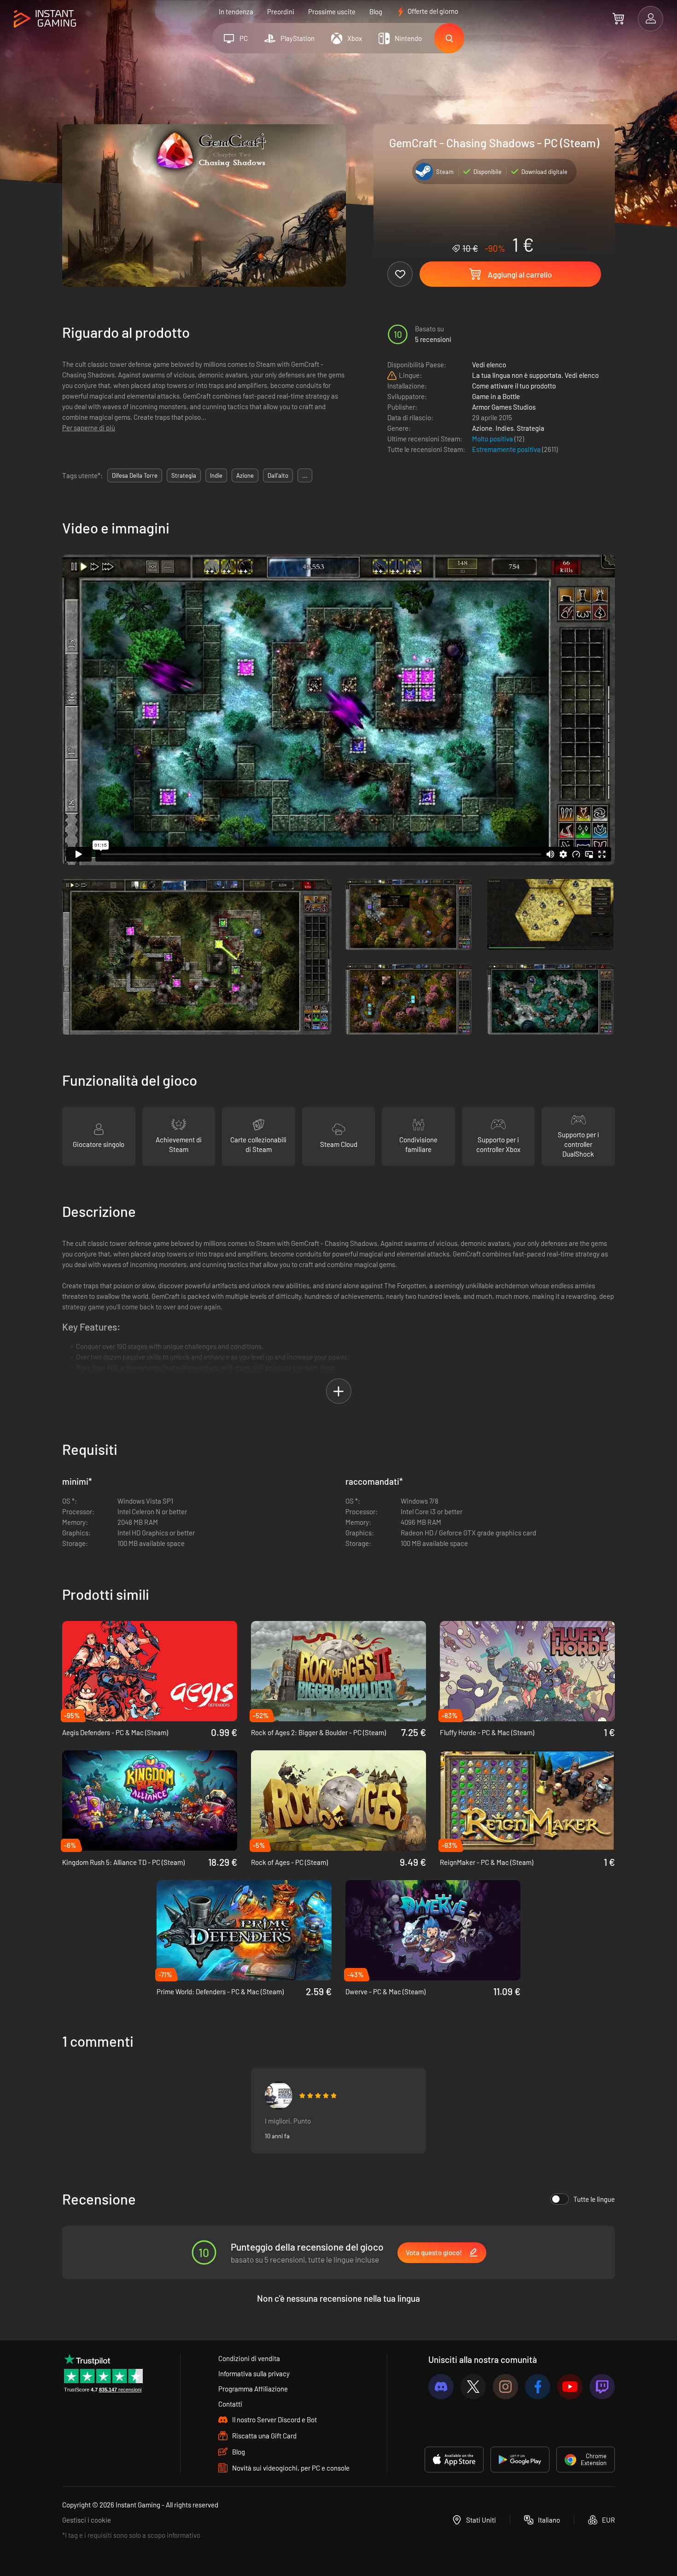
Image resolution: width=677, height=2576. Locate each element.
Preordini (281, 12)
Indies (505, 428)
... (305, 475)
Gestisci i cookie (87, 2520)
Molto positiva (493, 439)
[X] (473, 2387)
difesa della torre (135, 475)
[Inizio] (45, 19)
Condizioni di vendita (249, 2358)
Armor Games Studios (504, 407)
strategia (184, 475)
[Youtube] (570, 2387)
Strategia (531, 428)
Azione (482, 428)
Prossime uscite (332, 12)
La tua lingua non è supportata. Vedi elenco (535, 375)
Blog (376, 12)
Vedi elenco (489, 365)
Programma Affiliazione (253, 2389)
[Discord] (441, 2387)
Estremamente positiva (507, 449)
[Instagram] (505, 2387)
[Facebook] (538, 2387)
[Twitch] (602, 2387)
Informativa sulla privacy (254, 2373)
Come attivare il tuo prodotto (514, 386)
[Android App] (520, 2460)
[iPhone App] (454, 2460)
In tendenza (236, 12)
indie (216, 475)
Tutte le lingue (594, 2199)
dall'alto (278, 475)
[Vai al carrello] (618, 18)
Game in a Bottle (496, 396)
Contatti (230, 2404)
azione (245, 475)
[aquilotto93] (279, 2096)
